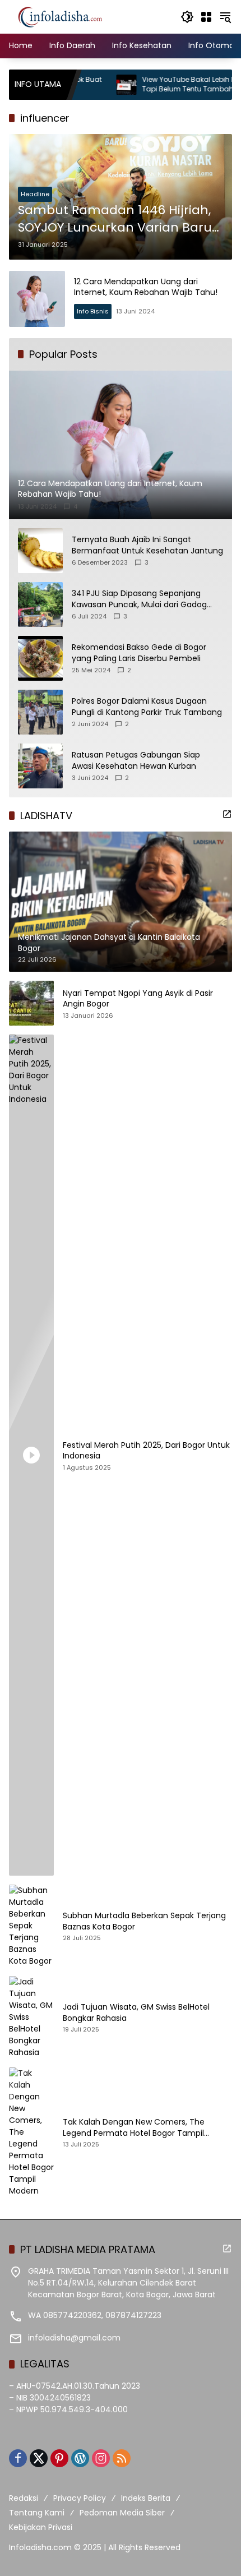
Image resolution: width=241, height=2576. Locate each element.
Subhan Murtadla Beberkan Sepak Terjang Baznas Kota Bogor (144, 1921)
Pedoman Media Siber (122, 2513)
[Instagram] (101, 2458)
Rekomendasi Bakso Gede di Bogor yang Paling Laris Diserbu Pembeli (139, 653)
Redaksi (24, 2498)
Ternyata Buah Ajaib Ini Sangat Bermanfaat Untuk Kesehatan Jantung (147, 545)
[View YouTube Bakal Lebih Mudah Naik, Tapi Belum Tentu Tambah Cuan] (90, 85)
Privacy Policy (80, 2498)
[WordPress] (80, 2458)
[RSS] (122, 2458)
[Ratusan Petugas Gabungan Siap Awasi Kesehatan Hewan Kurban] (40, 766)
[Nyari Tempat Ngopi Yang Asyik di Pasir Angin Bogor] (31, 1003)
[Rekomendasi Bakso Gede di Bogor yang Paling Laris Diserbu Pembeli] (40, 658)
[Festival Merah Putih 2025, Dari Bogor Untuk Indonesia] (31, 1455)
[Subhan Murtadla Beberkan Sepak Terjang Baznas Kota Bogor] (31, 1926)
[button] (187, 17)
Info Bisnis (93, 311)
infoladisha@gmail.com (74, 2338)
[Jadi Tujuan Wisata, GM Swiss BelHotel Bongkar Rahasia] (31, 2017)
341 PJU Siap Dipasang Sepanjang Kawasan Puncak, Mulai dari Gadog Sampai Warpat (139, 599)
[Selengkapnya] (227, 814)
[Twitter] (39, 2458)
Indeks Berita (146, 2498)
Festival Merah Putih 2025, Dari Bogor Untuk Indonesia (146, 1451)
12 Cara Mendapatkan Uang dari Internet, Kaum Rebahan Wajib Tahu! (146, 287)
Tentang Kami (37, 2513)
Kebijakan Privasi (41, 2527)
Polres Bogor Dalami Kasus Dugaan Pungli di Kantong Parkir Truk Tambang (147, 707)
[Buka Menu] (206, 17)
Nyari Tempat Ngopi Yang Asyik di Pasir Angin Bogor (138, 999)
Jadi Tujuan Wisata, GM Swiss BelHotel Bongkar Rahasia (136, 2013)
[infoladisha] (66, 16)
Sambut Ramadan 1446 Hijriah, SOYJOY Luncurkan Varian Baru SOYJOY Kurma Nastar (115, 219)
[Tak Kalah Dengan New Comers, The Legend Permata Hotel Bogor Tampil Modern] (31, 2132)
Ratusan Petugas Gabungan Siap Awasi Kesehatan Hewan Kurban (136, 761)
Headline (35, 194)
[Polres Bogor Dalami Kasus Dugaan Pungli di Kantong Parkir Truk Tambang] (40, 712)
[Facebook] (18, 2458)
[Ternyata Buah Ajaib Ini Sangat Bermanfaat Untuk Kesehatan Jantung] (40, 551)
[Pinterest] (59, 2458)
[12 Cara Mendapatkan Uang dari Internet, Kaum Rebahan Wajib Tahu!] (37, 299)
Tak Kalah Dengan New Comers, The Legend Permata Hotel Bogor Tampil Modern (134, 2128)
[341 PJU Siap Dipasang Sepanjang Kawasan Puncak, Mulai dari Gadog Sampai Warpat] (40, 604)
